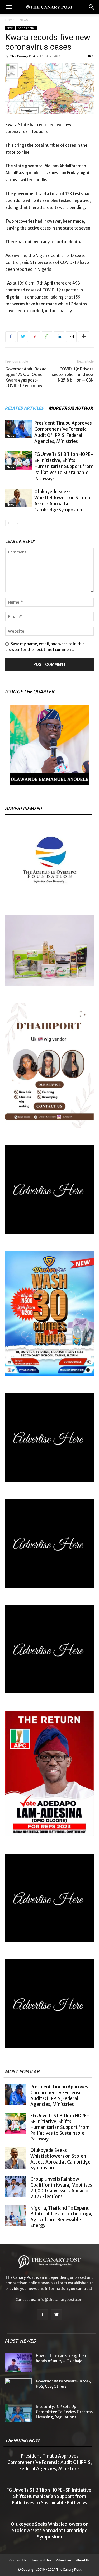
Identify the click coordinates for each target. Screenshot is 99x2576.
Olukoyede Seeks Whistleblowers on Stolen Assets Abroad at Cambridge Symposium (62, 501)
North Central (27, 28)
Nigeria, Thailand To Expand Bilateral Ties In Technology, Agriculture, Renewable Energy (61, 2217)
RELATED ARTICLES (24, 408)
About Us (83, 2560)
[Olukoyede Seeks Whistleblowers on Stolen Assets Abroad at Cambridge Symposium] (18, 498)
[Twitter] (23, 337)
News (24, 20)
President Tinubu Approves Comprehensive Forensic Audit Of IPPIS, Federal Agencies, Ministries (63, 432)
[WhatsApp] (47, 337)
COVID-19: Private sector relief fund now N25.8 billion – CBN (73, 375)
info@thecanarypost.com (60, 2300)
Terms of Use (41, 2560)
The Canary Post (23, 56)
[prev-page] (9, 523)
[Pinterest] (35, 337)
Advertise (64, 2560)
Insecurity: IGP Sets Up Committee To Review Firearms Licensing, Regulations (64, 2412)
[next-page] (17, 523)
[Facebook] (11, 337)
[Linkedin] (59, 337)
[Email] (71, 337)
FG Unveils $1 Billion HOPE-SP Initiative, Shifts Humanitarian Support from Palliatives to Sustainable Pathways (64, 466)
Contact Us (18, 2560)
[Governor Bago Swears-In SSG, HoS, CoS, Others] (18, 2388)
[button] (9, 7)
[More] (84, 337)
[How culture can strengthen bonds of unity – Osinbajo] (18, 2362)
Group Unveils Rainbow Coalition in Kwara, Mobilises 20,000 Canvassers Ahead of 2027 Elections (61, 2188)
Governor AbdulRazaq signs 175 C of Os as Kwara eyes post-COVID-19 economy (26, 377)
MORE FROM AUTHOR (71, 408)
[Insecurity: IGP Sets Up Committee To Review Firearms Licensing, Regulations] (18, 2413)
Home (10, 20)
